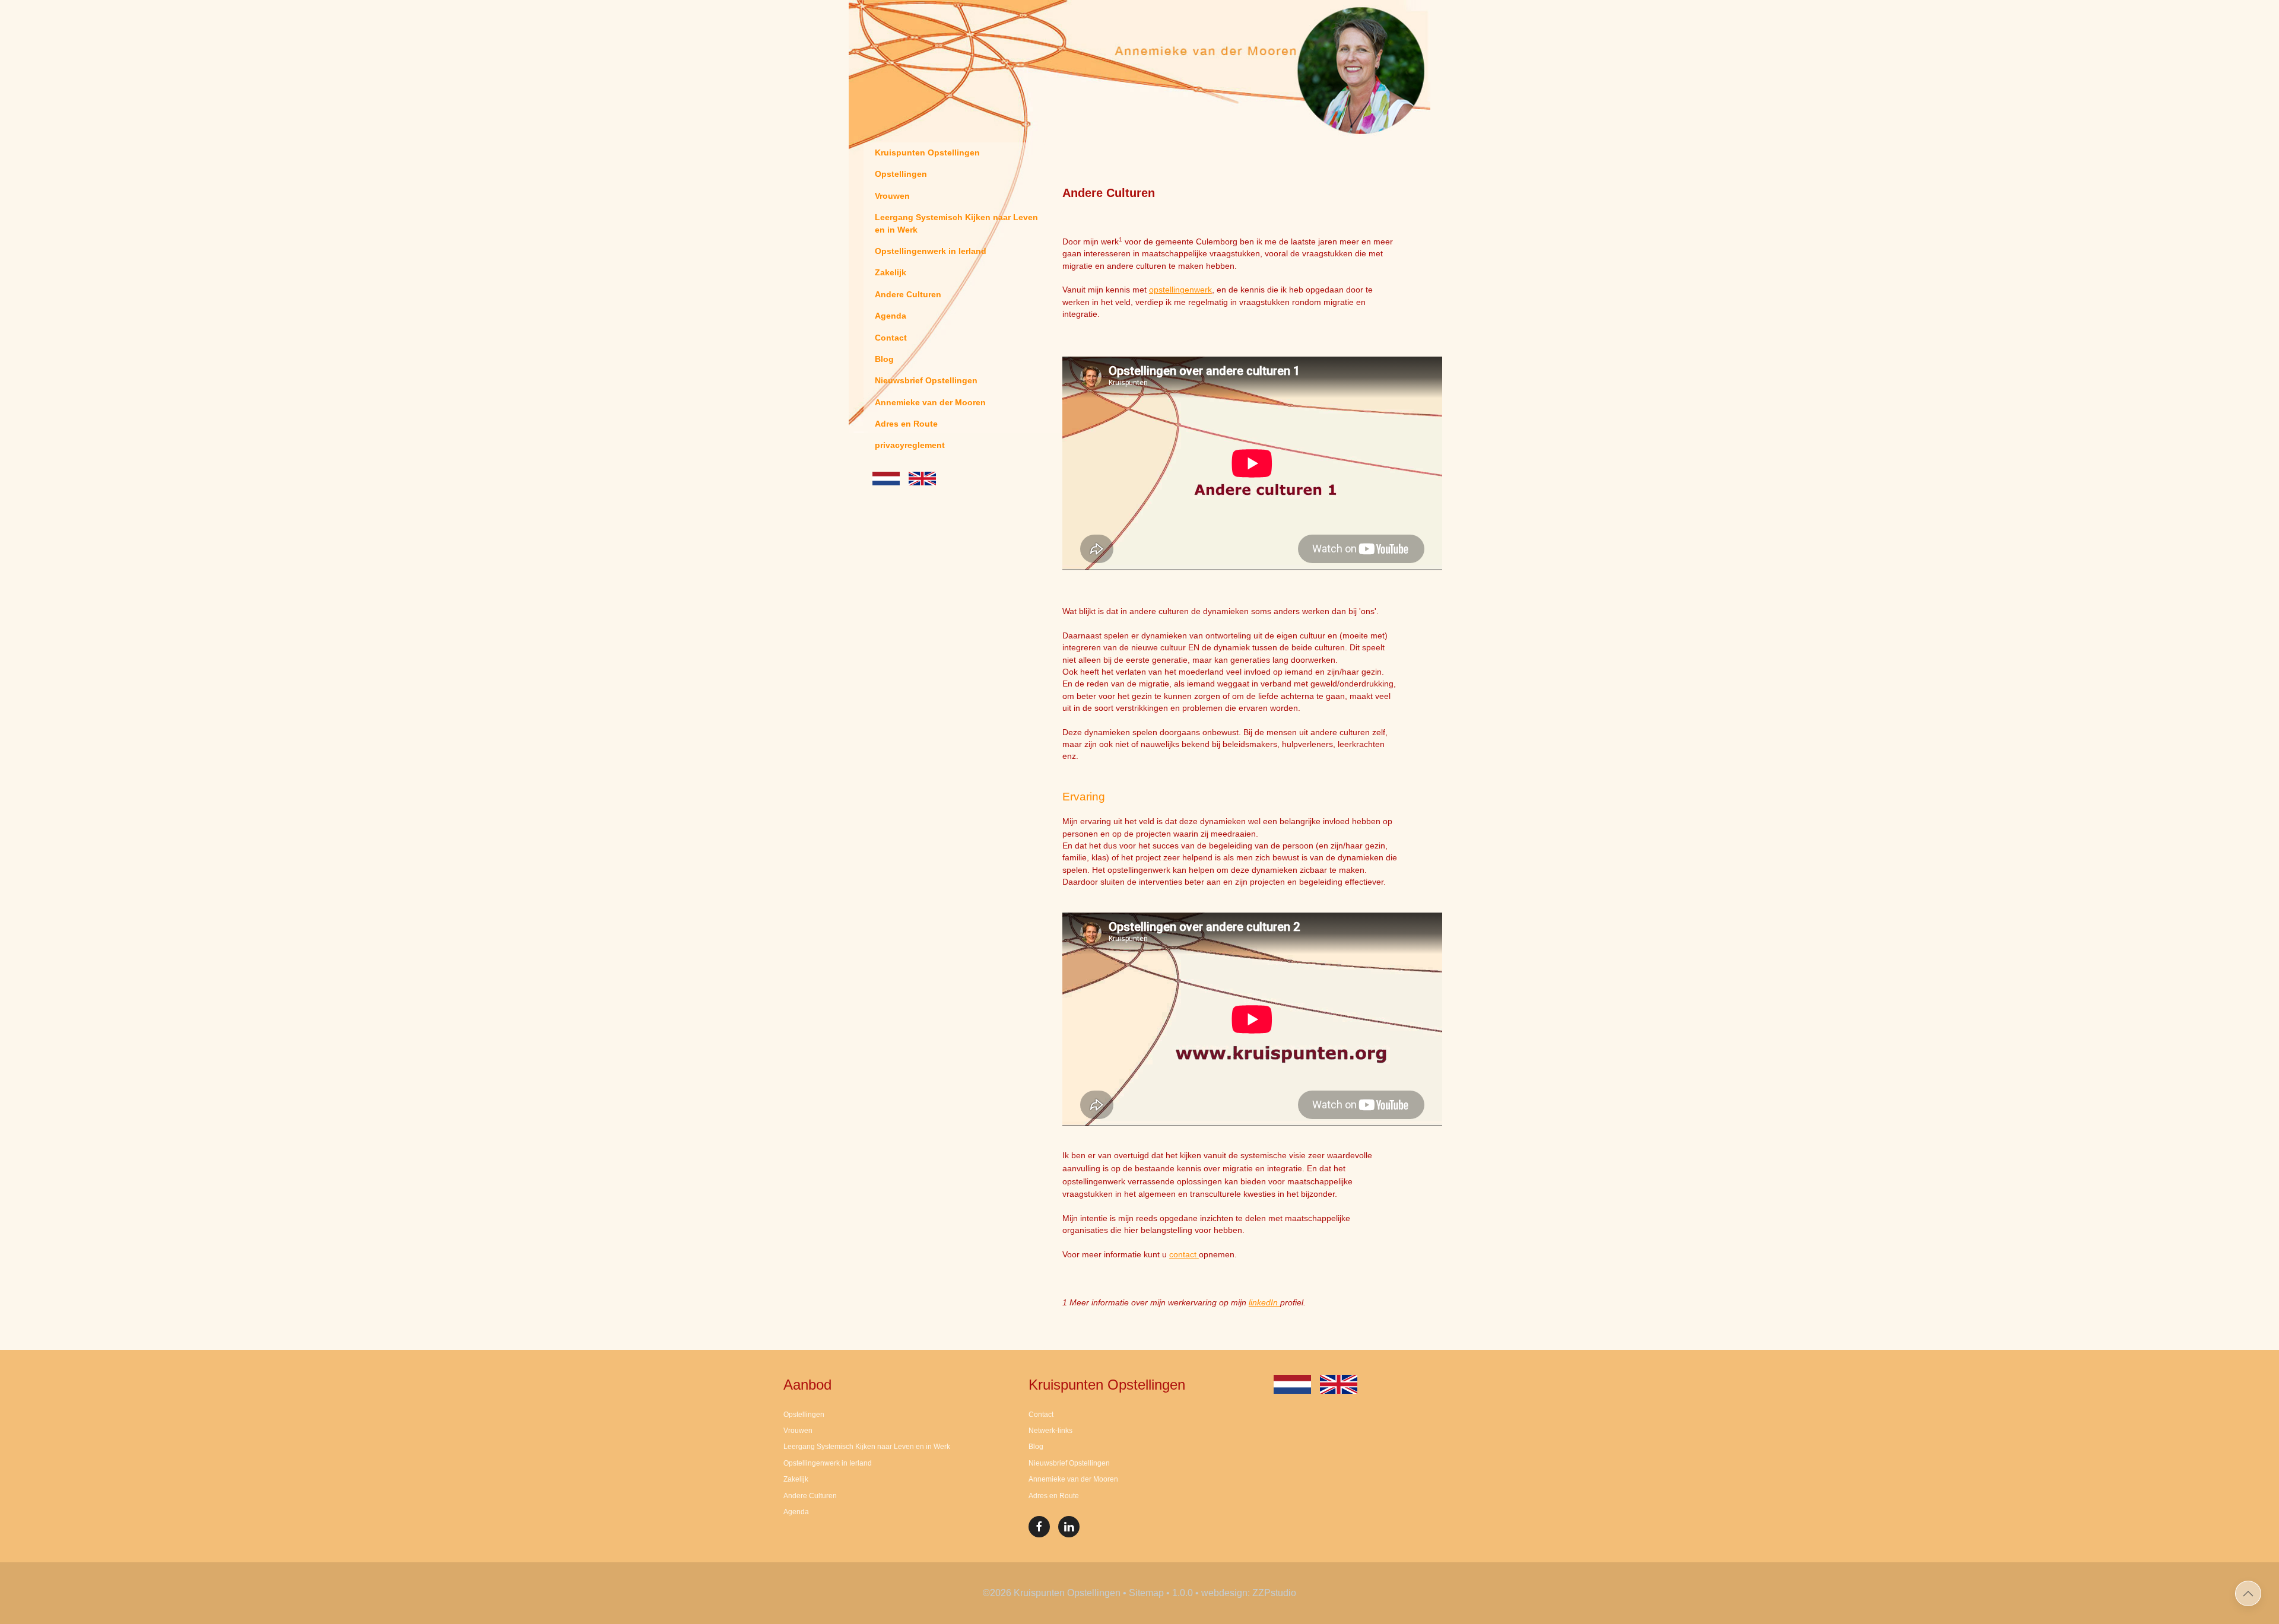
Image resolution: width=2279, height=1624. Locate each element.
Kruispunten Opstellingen (927, 153)
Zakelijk (891, 273)
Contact (891, 338)
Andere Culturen (908, 295)
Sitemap (1146, 1593)
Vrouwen (892, 196)
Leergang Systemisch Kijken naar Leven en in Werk (956, 223)
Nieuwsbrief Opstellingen (926, 381)
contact (1184, 1255)
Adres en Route (906, 424)
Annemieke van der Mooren (930, 403)
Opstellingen (901, 174)
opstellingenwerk (1180, 290)
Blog (884, 359)
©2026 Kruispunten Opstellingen (1052, 1593)
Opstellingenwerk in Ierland (931, 251)
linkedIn (1264, 1303)
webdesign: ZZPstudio (1249, 1593)
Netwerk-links (1050, 1431)
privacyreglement (910, 445)
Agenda (891, 316)
